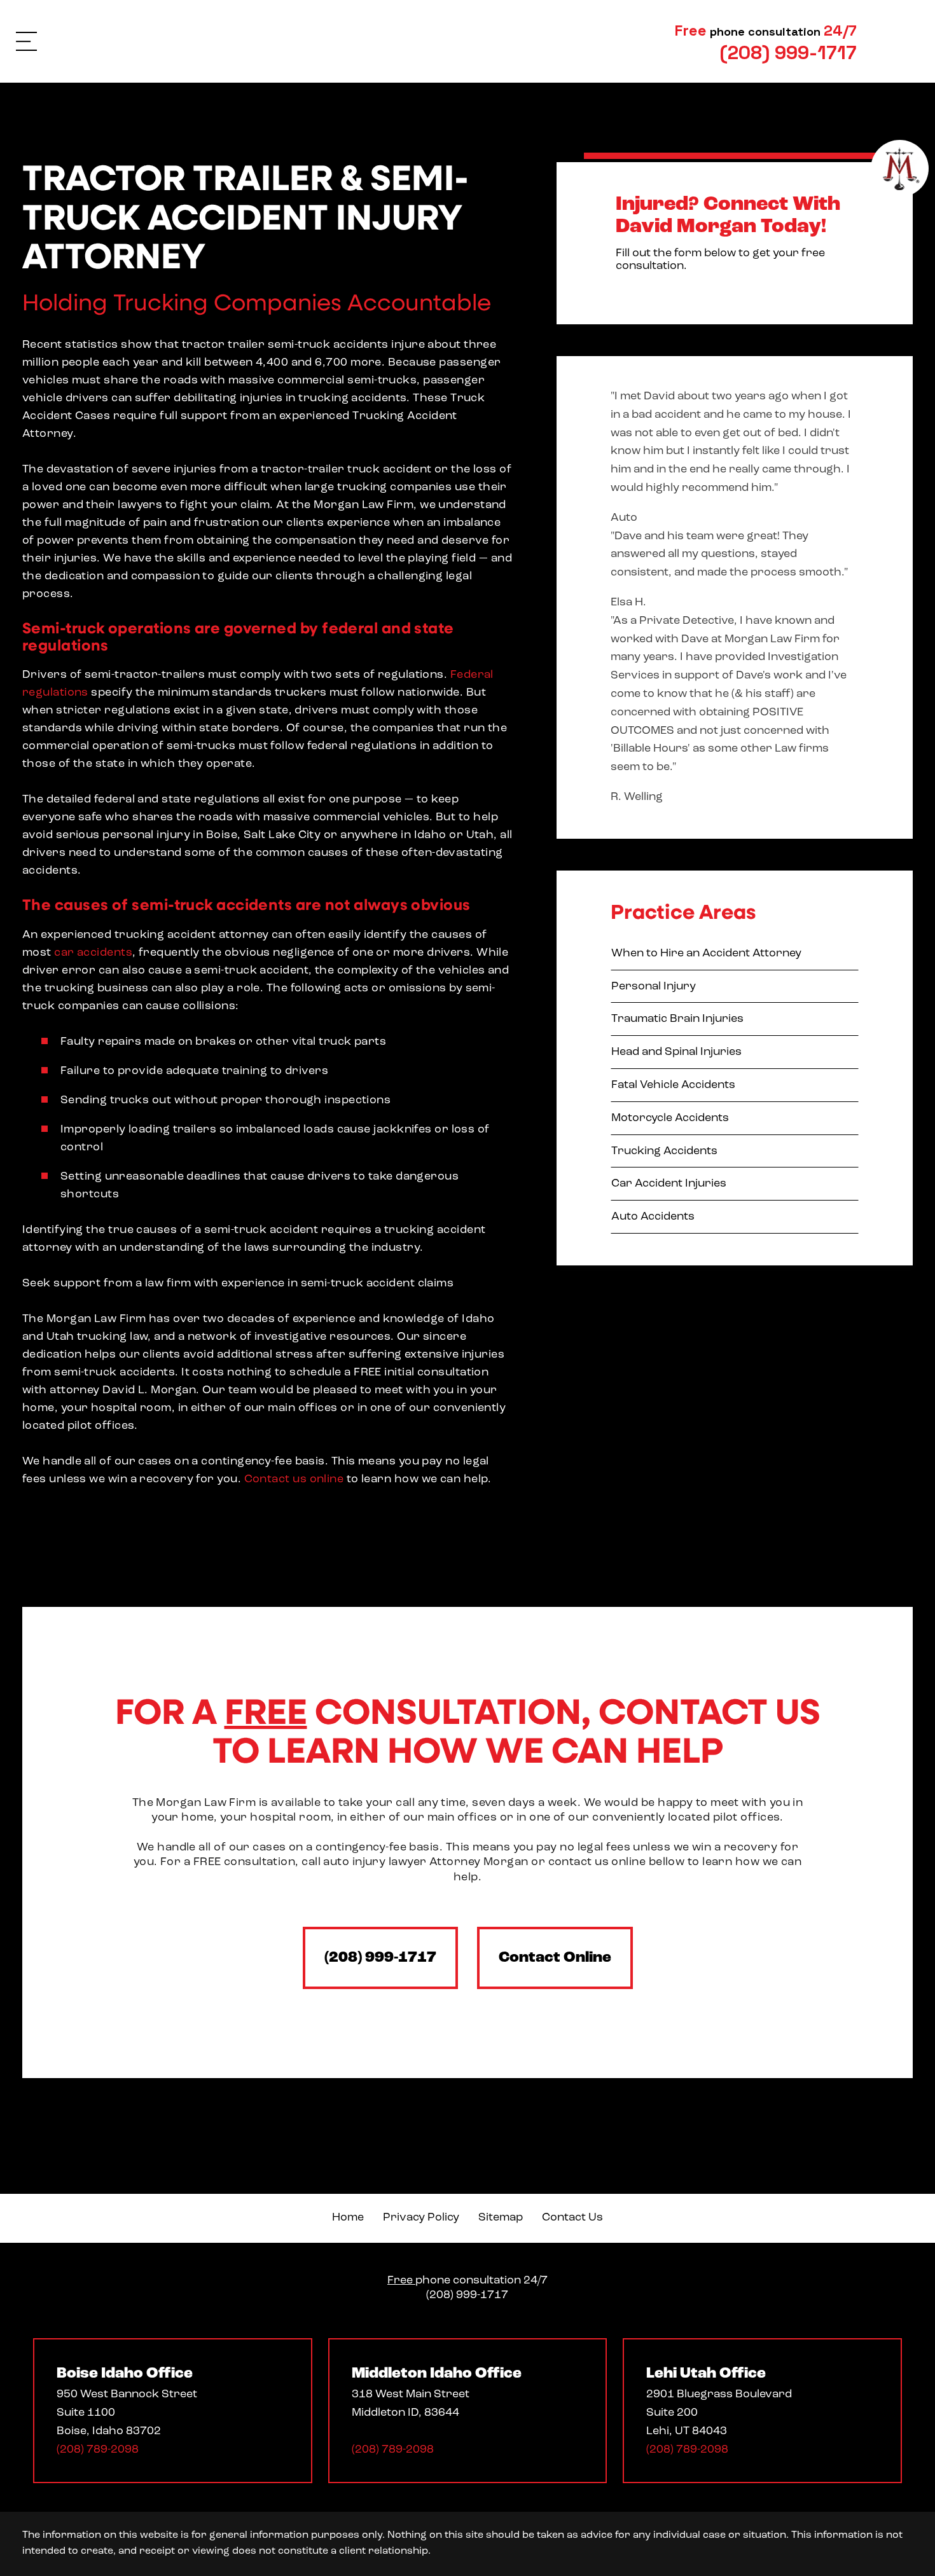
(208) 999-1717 (380, 1958)
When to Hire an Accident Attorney (706, 954)
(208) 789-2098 (98, 2450)
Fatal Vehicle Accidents (673, 1085)
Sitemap (501, 2218)
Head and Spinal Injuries (676, 1052)
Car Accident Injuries (669, 1184)
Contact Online (555, 1958)
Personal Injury (654, 987)
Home (348, 2218)
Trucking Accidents (664, 1152)
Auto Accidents (653, 1217)
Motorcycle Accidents (670, 1119)
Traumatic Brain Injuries (677, 1019)
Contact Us (572, 2218)
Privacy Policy (421, 2218)
